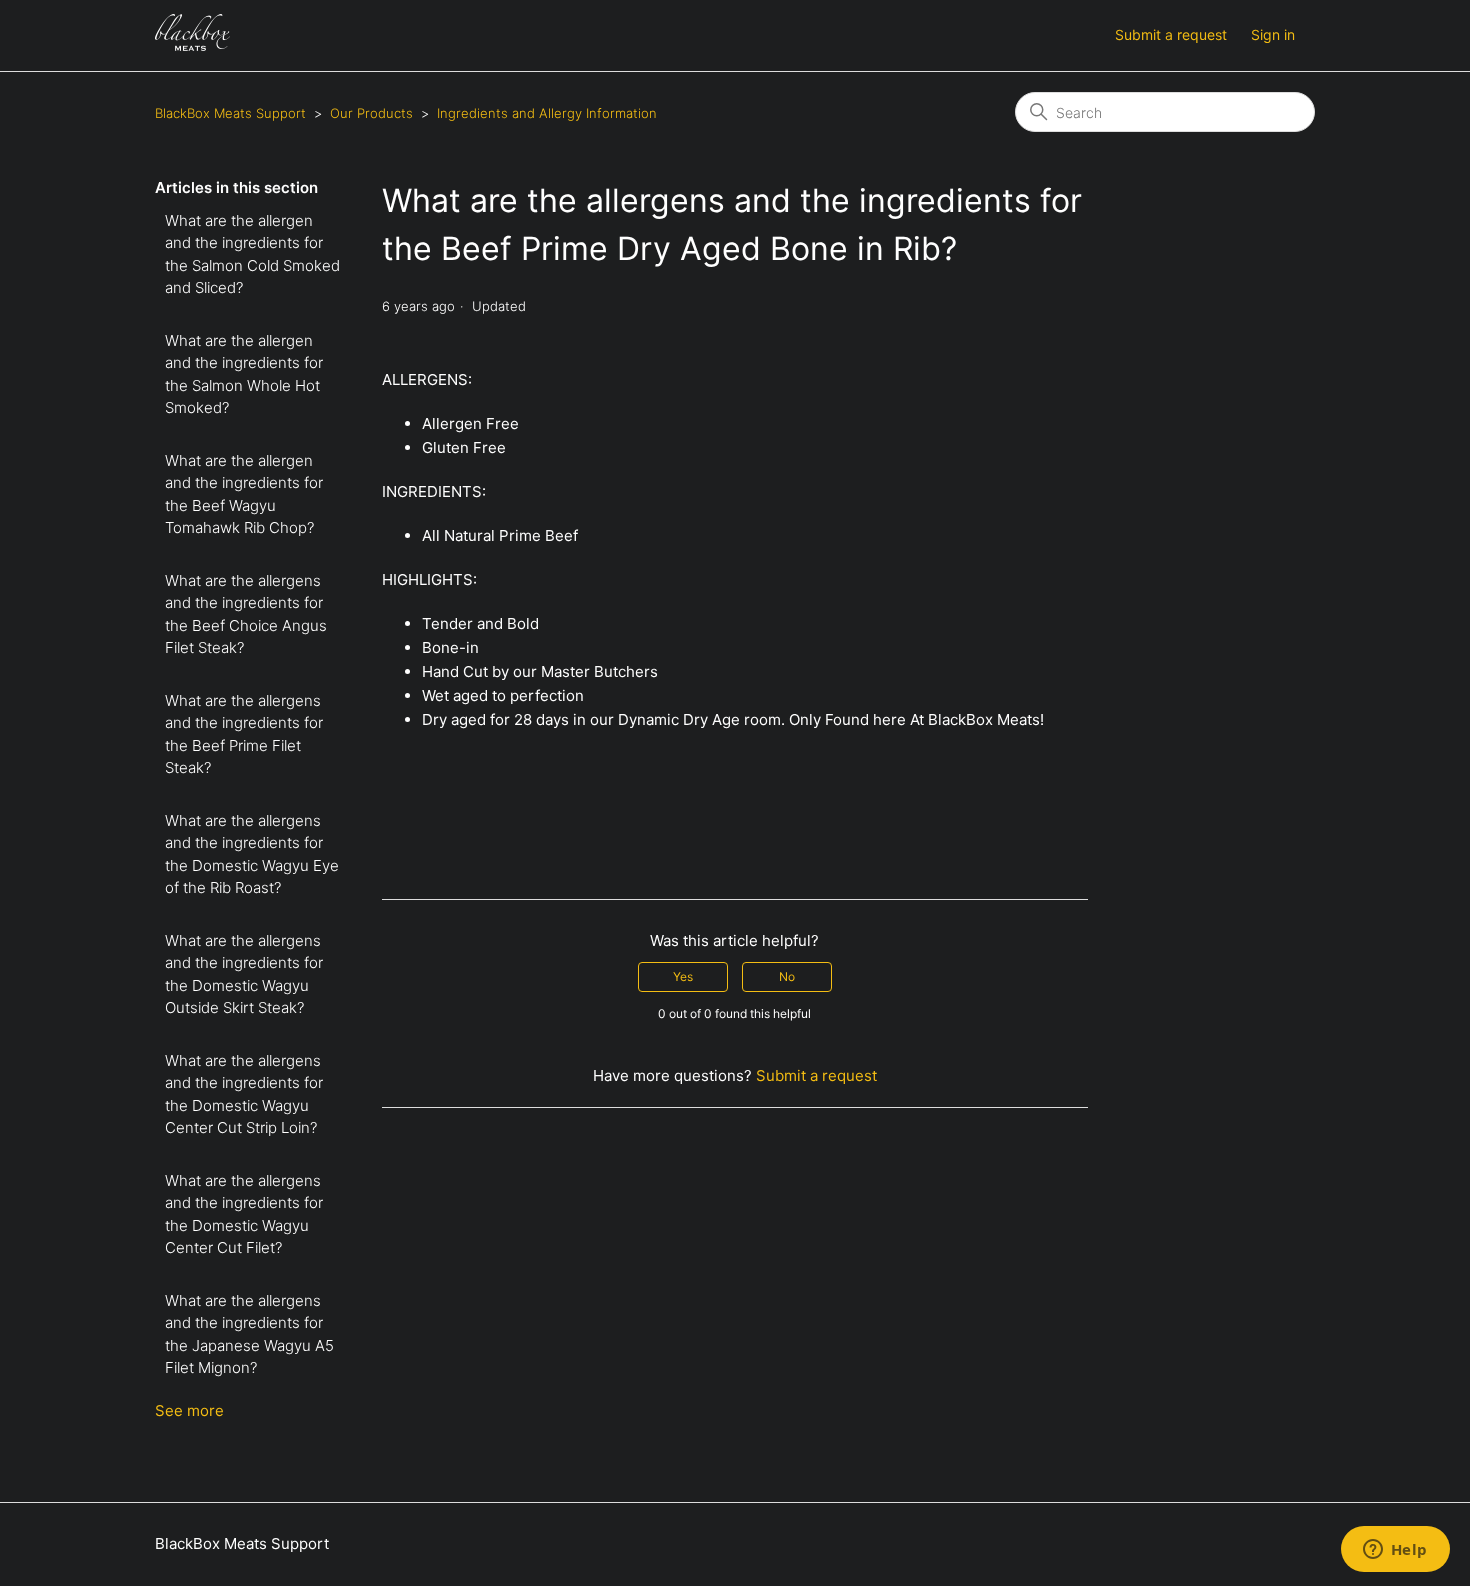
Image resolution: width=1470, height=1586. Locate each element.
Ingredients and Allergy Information (547, 113)
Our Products (371, 113)
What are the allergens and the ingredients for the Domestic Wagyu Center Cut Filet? (244, 1214)
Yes (683, 976)
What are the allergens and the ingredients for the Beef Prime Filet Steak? (244, 734)
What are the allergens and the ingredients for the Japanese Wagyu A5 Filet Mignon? (249, 1334)
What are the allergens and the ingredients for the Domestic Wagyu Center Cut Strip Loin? (244, 1094)
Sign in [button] (1273, 34)
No (787, 976)
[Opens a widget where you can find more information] (1395, 1551)
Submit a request (1171, 34)
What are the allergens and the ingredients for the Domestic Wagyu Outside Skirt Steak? (244, 974)
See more (189, 1410)
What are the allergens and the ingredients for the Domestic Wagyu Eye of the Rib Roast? (252, 854)
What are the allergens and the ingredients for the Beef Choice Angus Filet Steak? (246, 614)
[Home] (192, 45)
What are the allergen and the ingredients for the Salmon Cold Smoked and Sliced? (252, 254)
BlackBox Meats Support (230, 113)
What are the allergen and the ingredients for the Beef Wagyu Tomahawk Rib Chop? (244, 494)
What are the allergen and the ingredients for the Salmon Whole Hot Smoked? (244, 374)
